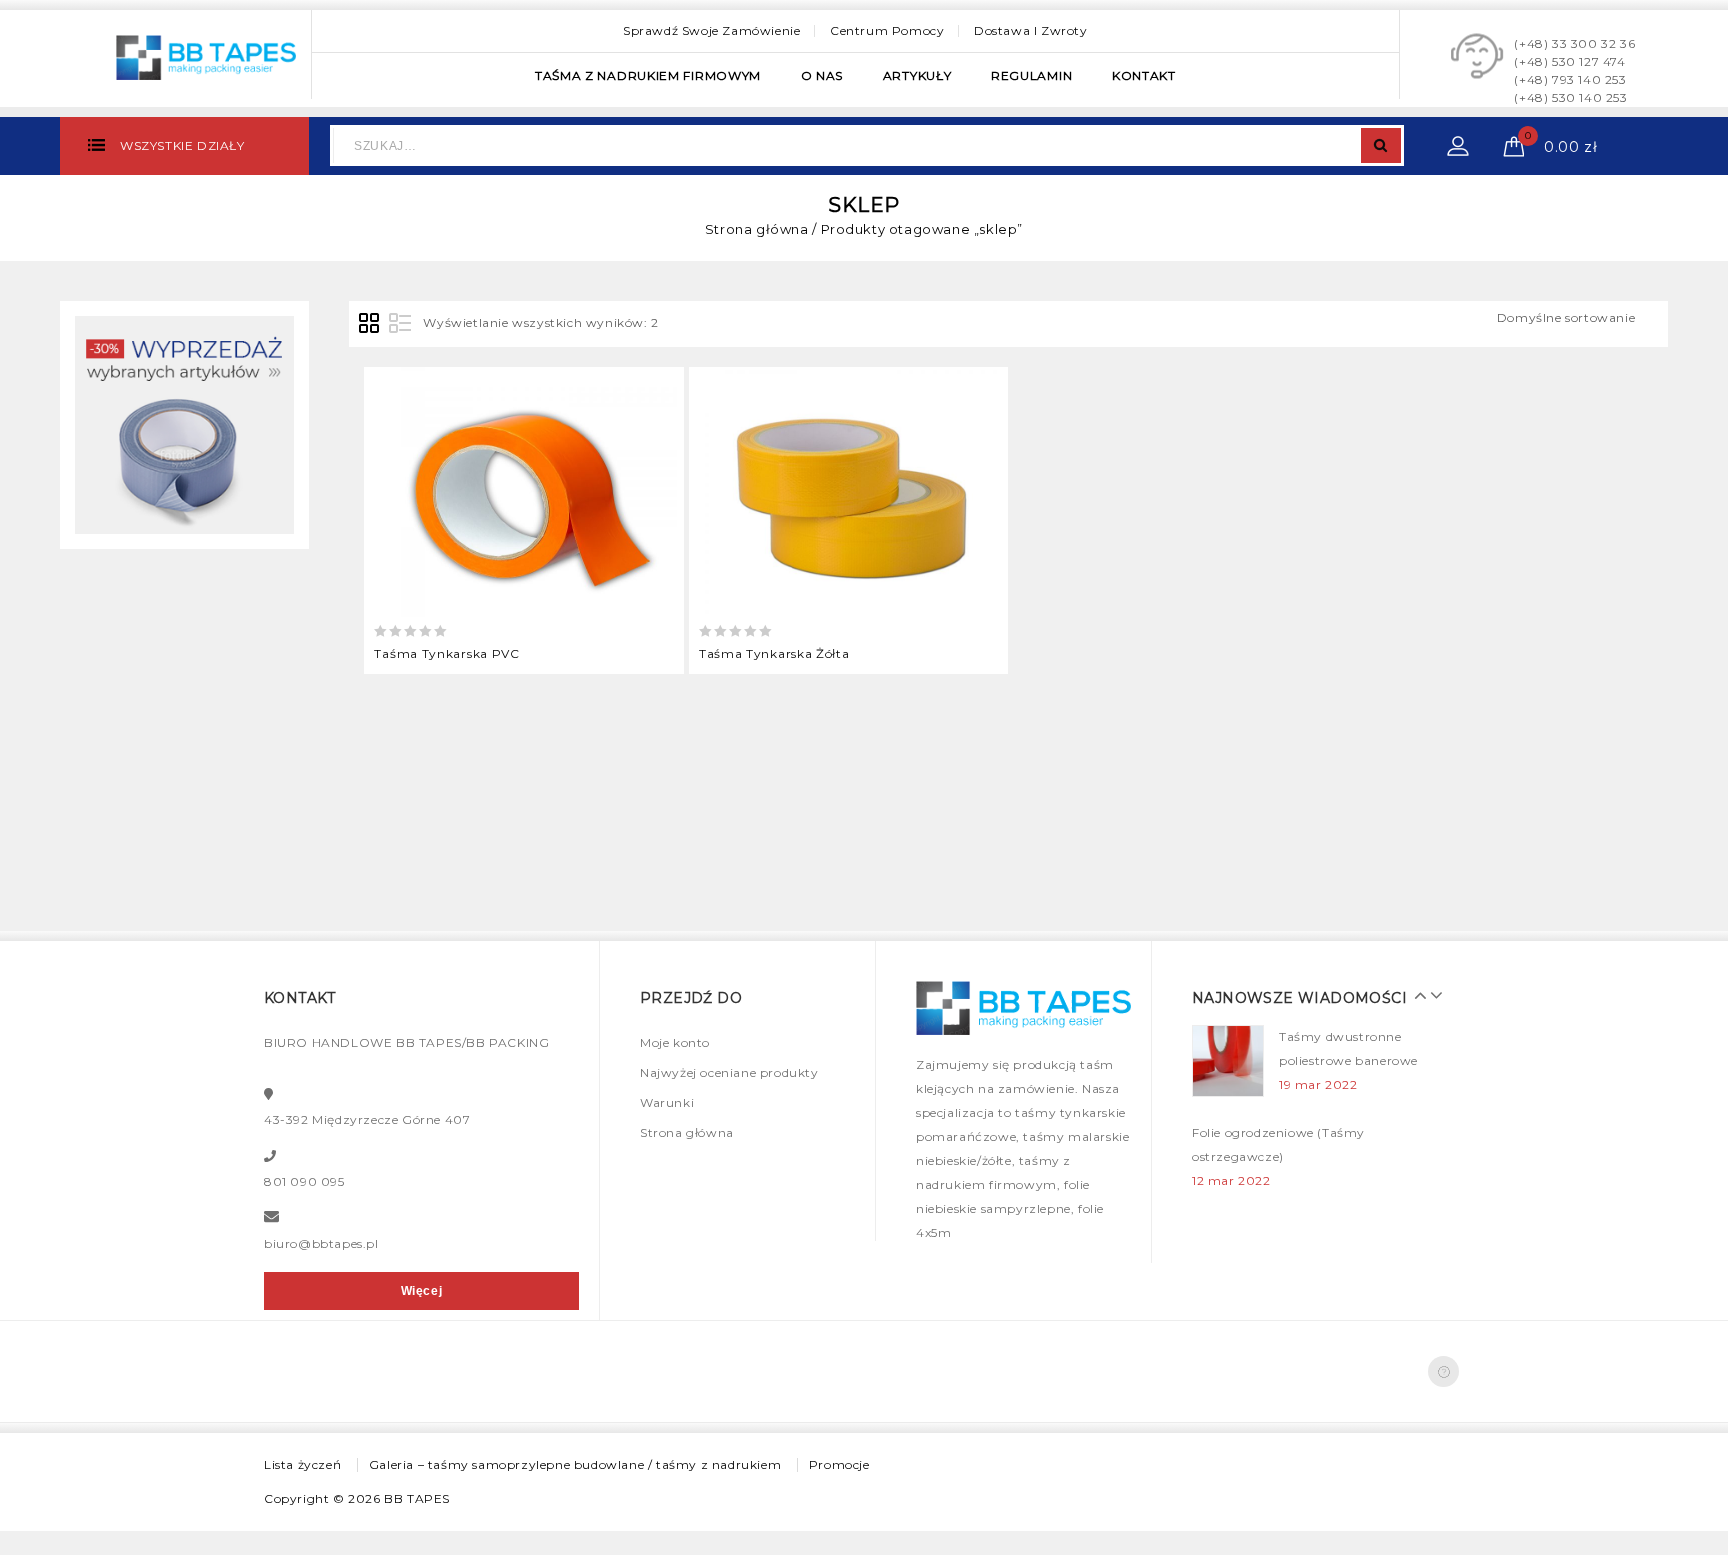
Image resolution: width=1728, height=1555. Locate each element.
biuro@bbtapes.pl (321, 1243)
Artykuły (917, 75)
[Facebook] (1443, 1371)
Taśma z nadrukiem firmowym (648, 75)
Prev (1416, 995)
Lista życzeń (302, 1464)
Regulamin (1031, 75)
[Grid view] (370, 324)
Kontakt (1144, 75)
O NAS (822, 75)
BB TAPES (417, 1498)
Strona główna (757, 229)
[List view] (400, 324)
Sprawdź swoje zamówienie (711, 30)
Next (1431, 995)
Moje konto (675, 1042)
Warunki (667, 1102)
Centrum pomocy (887, 30)
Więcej (422, 1291)
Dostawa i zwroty (1031, 30)
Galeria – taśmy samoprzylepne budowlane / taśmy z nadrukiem (575, 1464)
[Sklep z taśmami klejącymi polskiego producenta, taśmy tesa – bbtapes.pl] (206, 55)
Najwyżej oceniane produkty (729, 1072)
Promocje (839, 1464)
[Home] (184, 423)
